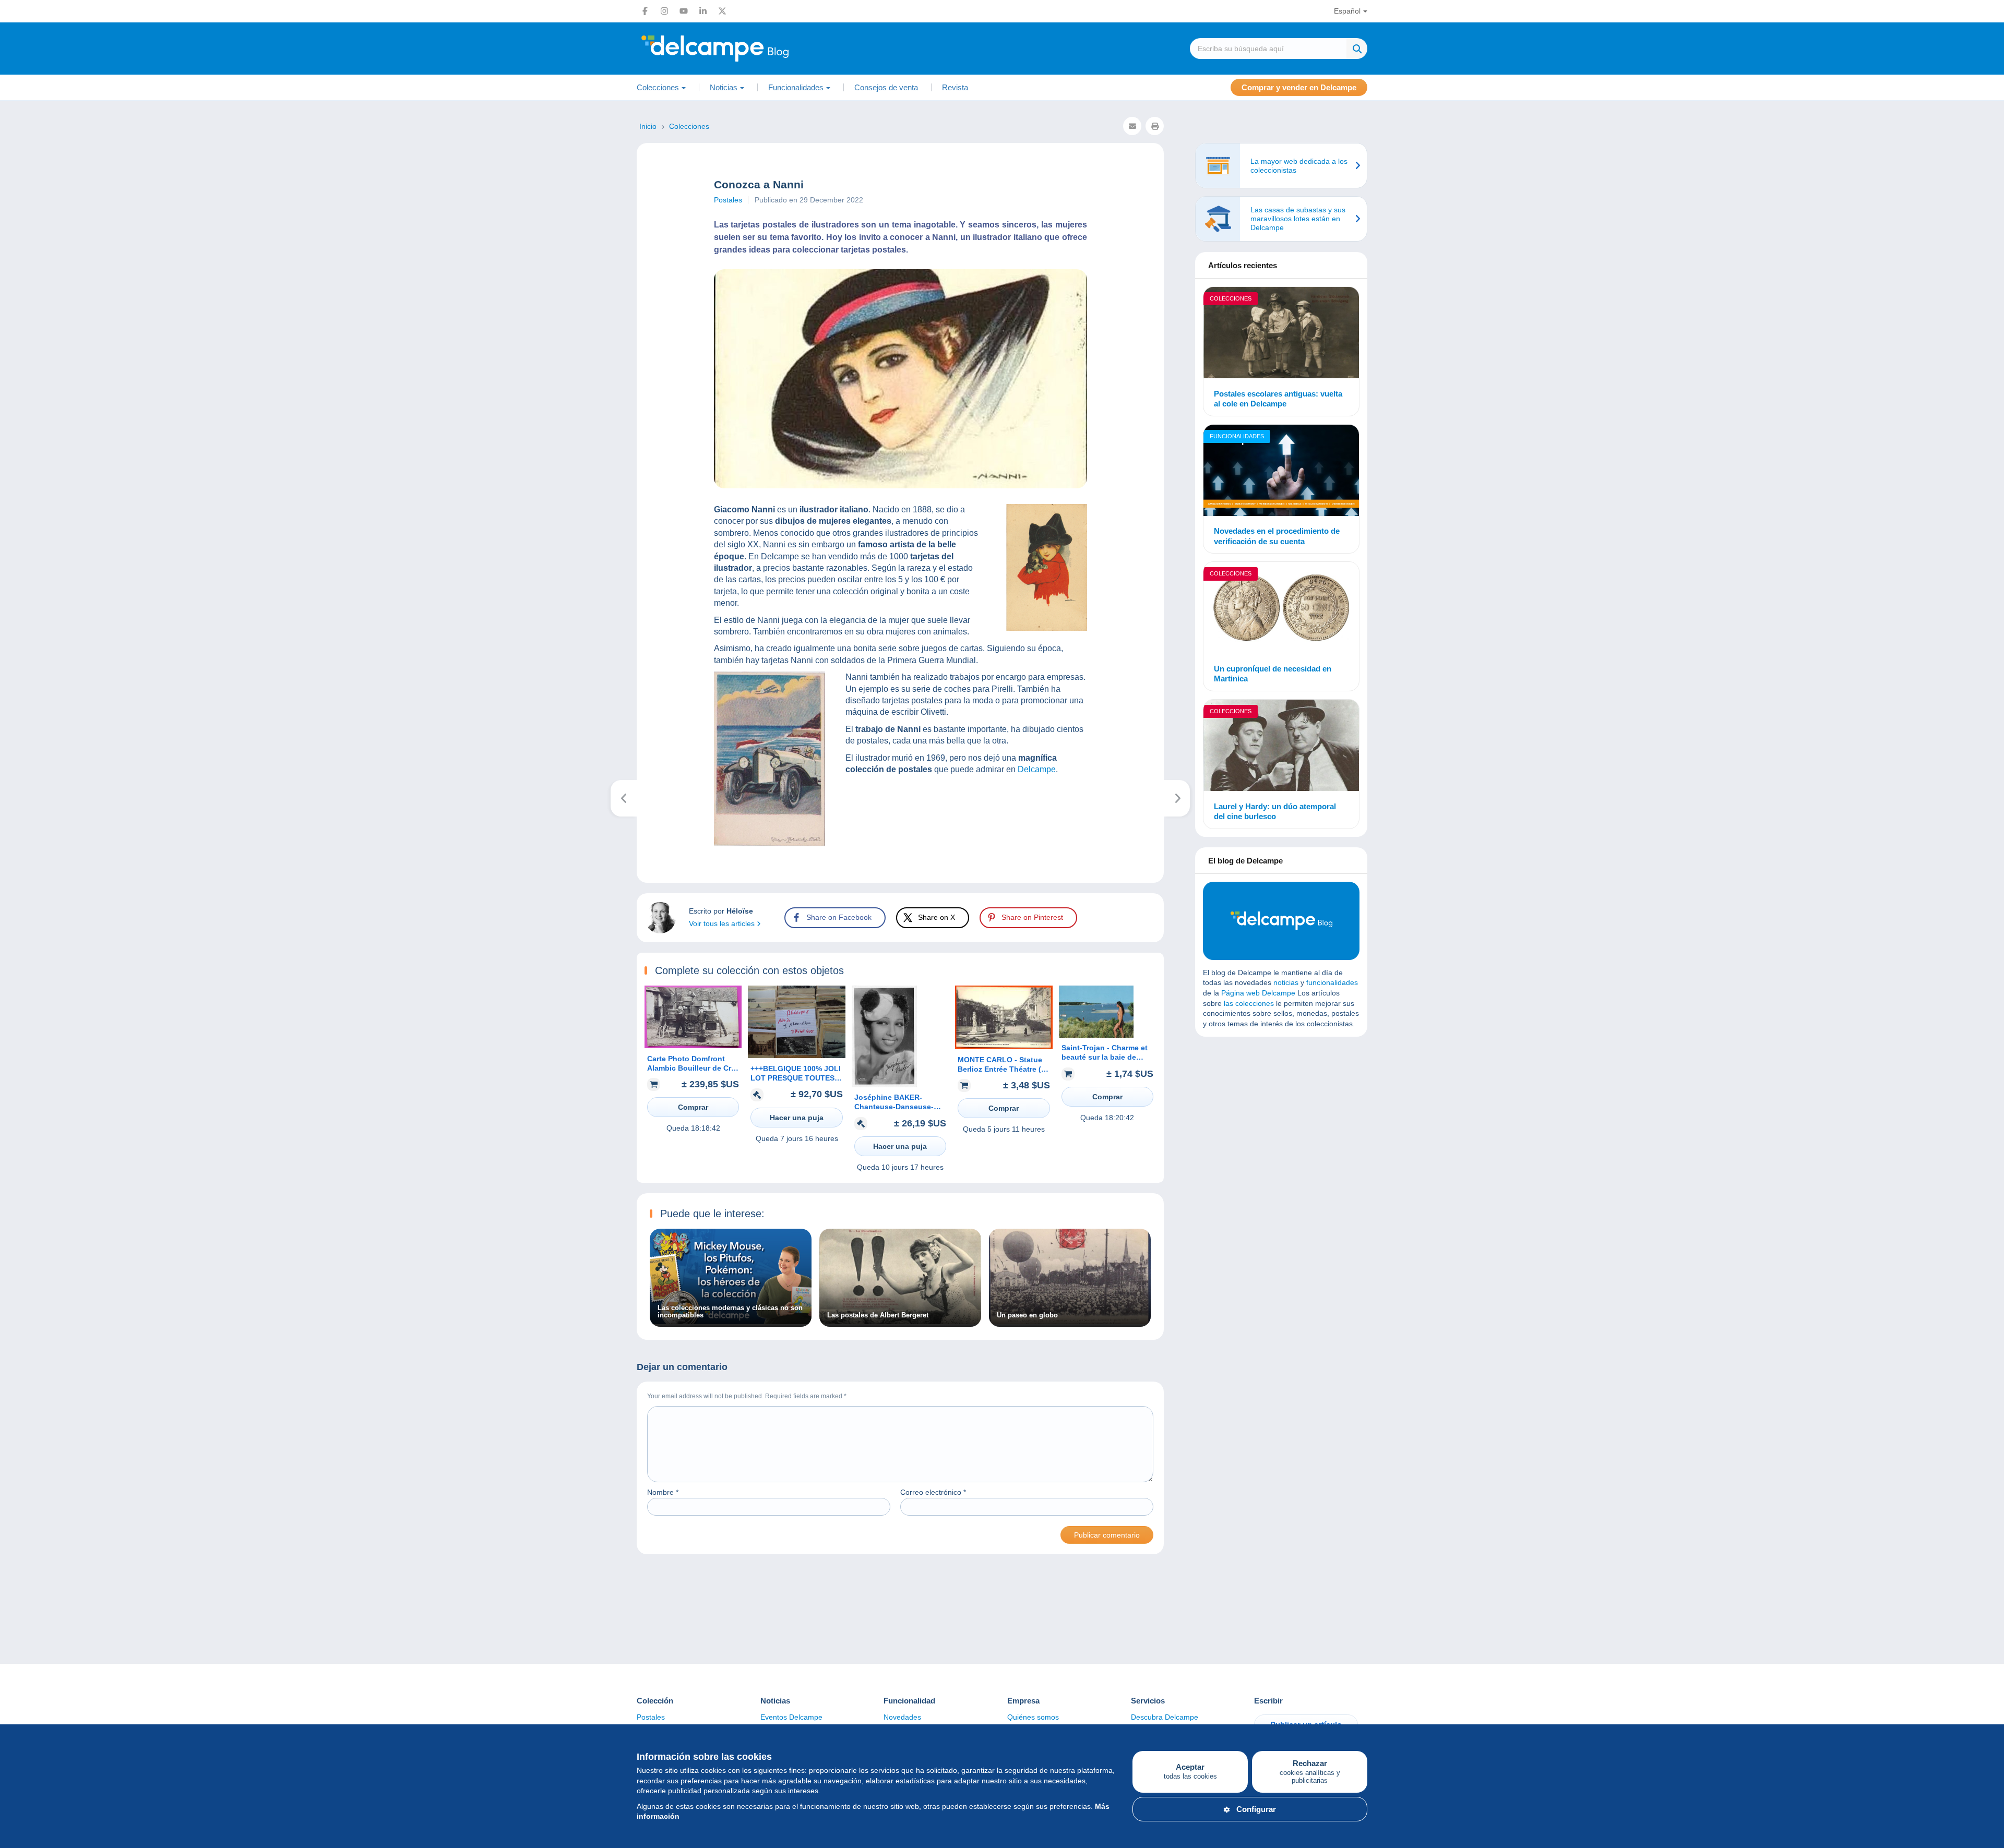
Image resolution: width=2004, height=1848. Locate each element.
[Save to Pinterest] (17, 707)
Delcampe (1037, 769)
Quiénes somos (1033, 1717)
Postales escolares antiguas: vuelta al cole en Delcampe (1278, 399)
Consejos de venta (886, 87)
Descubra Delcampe (1165, 1717)
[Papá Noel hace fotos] (1177, 798)
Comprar (693, 1107)
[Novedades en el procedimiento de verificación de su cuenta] (1281, 472)
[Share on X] (17, 682)
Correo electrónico (933, 1492)
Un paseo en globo (1027, 1315)
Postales (728, 200)
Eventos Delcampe (791, 1717)
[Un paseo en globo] (1070, 1322)
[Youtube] (684, 11)
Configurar (1256, 1809)
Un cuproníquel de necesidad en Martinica (1273, 674)
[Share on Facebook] (17, 657)
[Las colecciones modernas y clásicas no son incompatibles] (731, 1322)
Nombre (663, 1492)
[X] (722, 11)
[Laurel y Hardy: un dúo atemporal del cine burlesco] (1281, 747)
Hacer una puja (797, 1118)
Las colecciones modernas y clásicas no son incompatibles (730, 1312)
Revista (955, 87)
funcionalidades (1332, 982)
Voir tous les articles (723, 923)
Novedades (902, 1717)
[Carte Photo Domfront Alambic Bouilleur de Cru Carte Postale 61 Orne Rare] (693, 1046)
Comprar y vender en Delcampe (1299, 87)
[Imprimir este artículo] (1155, 126)
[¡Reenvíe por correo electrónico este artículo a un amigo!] (1132, 126)
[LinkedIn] (703, 11)
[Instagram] (664, 11)
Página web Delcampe (1258, 993)
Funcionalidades (1237, 436)
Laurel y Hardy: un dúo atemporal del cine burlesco (1275, 812)
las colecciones (1249, 1003)
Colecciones (1231, 298)
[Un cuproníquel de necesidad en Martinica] (1281, 609)
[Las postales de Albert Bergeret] (900, 1322)
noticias (1286, 982)
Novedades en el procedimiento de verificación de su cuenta (1277, 536)
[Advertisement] (1281, 1120)
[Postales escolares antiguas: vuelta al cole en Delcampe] (1281, 334)
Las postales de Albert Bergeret (878, 1315)
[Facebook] (645, 11)
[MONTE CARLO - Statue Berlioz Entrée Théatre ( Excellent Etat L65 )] (1004, 1047)
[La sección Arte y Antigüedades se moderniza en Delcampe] (624, 798)
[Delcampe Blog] (738, 49)
